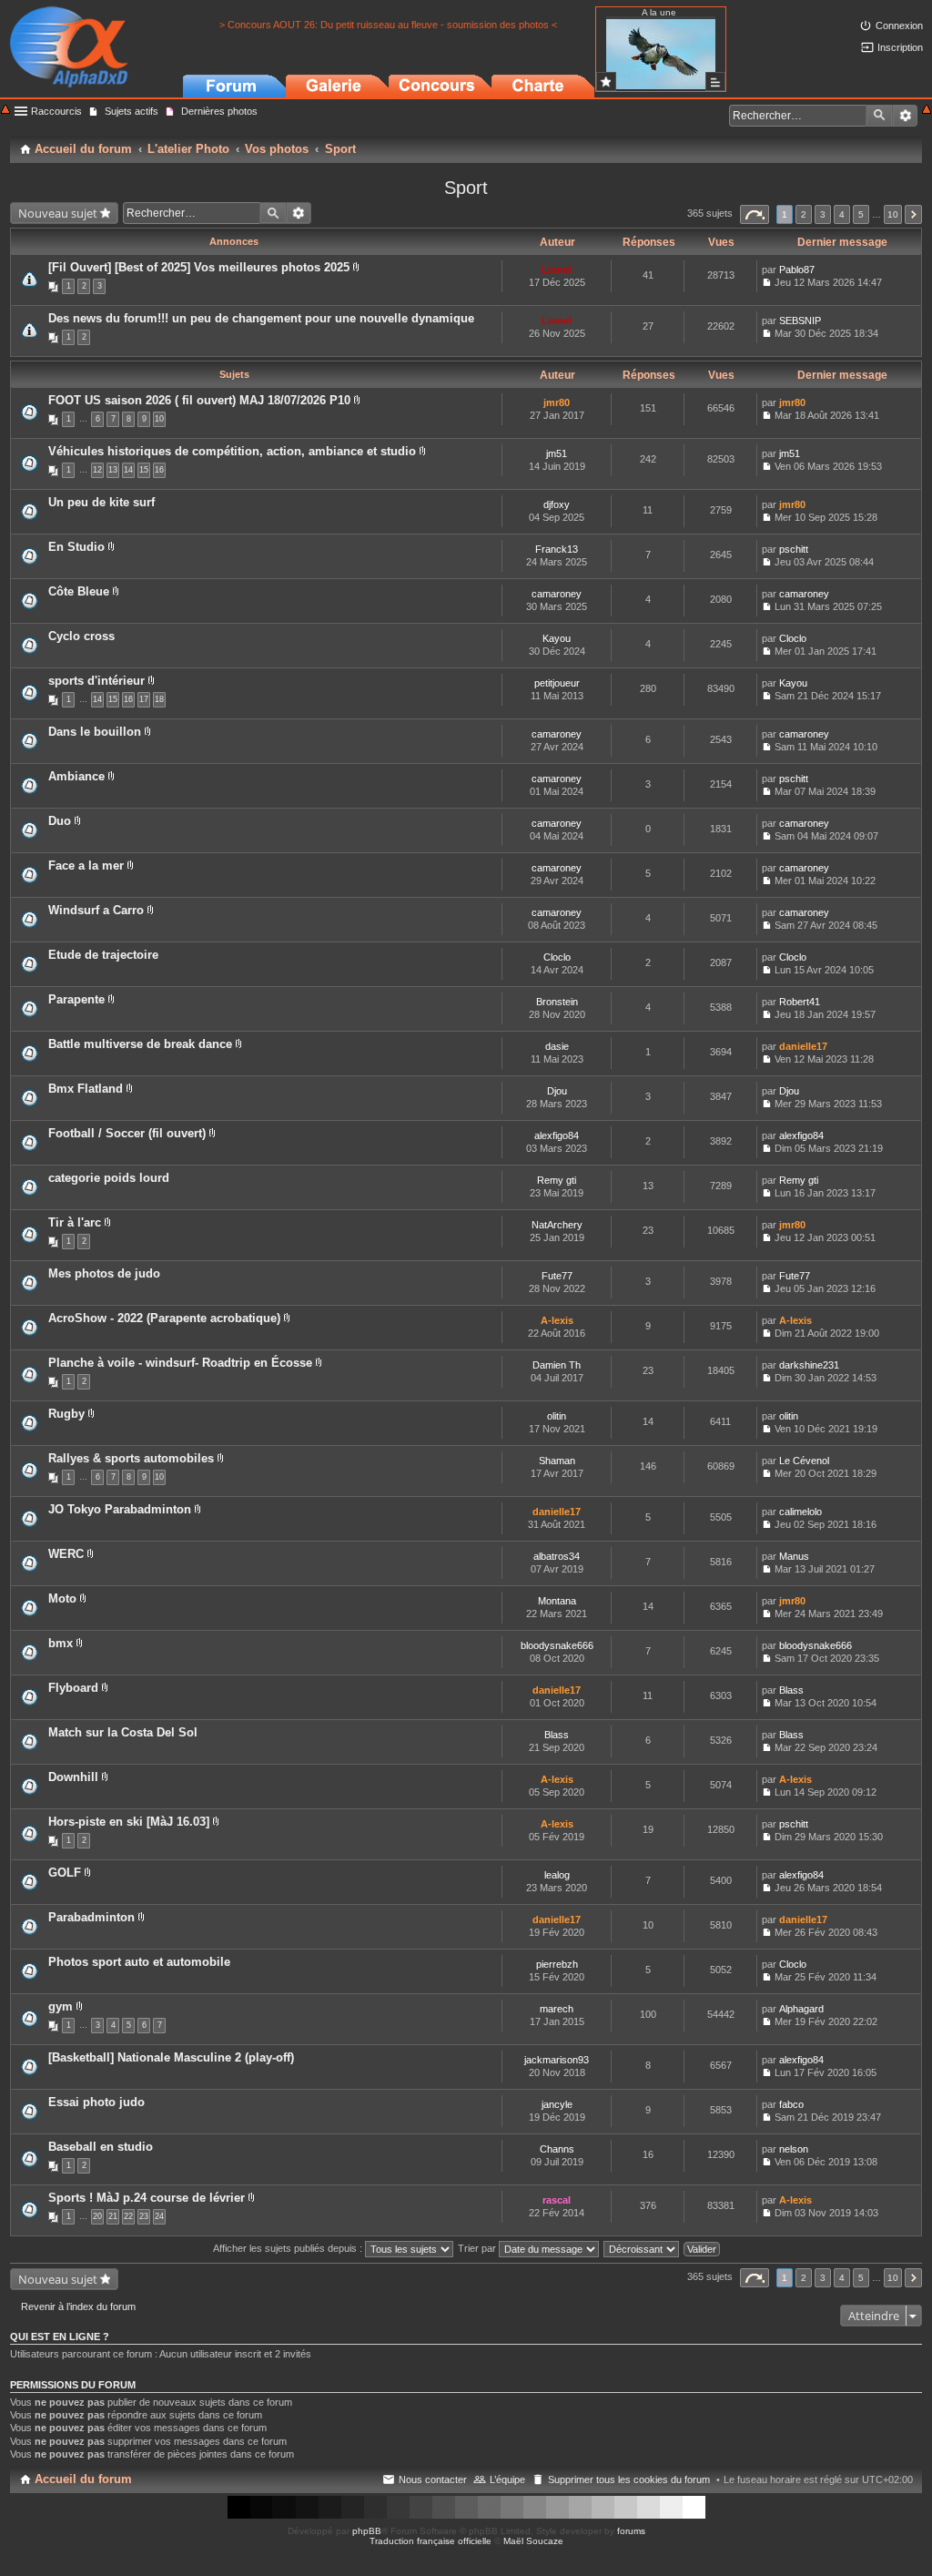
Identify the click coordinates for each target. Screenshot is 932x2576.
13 (113, 470)
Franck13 (557, 549)
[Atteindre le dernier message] (767, 282)
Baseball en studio (101, 2147)
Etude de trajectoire (103, 955)
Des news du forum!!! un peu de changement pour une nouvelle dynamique (261, 318)
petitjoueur (557, 683)
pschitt (794, 549)
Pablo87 (797, 270)
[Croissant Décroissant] (642, 2248)
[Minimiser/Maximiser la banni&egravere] (5, 111)
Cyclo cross (81, 636)
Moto (62, 1599)
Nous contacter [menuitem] (433, 2479)
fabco (791, 2104)
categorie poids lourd (109, 1178)
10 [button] (893, 214)
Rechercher (879, 116)
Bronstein (557, 1002)
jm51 (557, 453)
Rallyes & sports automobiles (131, 1458)
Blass (791, 1690)
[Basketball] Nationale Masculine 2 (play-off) (171, 2057)
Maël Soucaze (533, 2541)
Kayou (557, 638)
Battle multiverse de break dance (140, 1044)
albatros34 (557, 1556)
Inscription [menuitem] (900, 47)
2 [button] (804, 214)
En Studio (76, 547)
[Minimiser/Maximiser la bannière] (927, 111)
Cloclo (793, 638)
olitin (557, 1416)
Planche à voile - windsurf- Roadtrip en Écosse (180, 1363)
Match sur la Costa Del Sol (123, 1732)
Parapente (76, 999)
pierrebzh (557, 1964)
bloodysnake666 (557, 1645)
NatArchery (557, 1225)
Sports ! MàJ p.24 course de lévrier (147, 2198)
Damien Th (557, 1365)
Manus (794, 1556)
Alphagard (801, 2009)
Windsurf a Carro (96, 910)
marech (557, 2009)
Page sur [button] (755, 214)
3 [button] (823, 214)
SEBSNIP (800, 321)
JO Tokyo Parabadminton (120, 1509)
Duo (60, 821)
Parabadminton (91, 1917)
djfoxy (557, 504)
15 (144, 470)
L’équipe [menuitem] (507, 2479)
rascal (557, 2200)
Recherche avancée (905, 116)
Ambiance (76, 776)
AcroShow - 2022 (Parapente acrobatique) (164, 1318)
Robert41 (800, 1002)
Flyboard (73, 1688)
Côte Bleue (79, 591)
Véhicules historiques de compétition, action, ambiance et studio (232, 451)
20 (97, 2216)
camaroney (557, 594)
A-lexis (557, 1320)
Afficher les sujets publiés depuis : (289, 2248)
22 (128, 2216)
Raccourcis (56, 111)
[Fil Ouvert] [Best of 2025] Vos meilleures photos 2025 (199, 267)
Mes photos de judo (104, 1273)
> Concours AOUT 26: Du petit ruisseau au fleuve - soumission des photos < (388, 25)
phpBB (367, 2531)
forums (631, 2531)
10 (159, 419)
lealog (557, 1875)
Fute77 (557, 1276)
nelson (794, 2149)
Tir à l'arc (75, 1222)
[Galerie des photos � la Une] (606, 81)
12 (97, 470)
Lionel (557, 270)
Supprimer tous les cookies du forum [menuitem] (629, 2479)
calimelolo (800, 1512)
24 (159, 2216)
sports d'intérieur (96, 681)
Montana (557, 1601)
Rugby (66, 1414)
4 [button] (842, 214)
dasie (557, 1046)
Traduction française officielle (431, 2541)
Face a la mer (86, 865)
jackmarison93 (557, 2060)
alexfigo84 (557, 1135)
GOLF (65, 1873)
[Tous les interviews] (715, 81)
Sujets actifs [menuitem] (132, 111)
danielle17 (803, 1046)
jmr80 (557, 402)
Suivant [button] (913, 214)
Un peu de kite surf (101, 502)
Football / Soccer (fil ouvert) (127, 1133)
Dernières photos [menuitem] (219, 111)
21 (113, 2216)
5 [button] (861, 214)
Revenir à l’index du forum (78, 2306)
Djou (557, 1091)
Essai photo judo (96, 2102)
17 (144, 699)
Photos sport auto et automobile (139, 1962)
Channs (557, 2149)
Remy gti (557, 1180)
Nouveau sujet (58, 213)
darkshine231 (809, 1365)
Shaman (557, 1461)
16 (159, 470)
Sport (466, 188)
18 (159, 699)
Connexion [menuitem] (899, 25)
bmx (61, 1643)
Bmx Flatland (86, 1089)
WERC (66, 1554)
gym (61, 2006)
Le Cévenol (804, 1461)
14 (128, 470)
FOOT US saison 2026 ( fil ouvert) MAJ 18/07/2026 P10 (199, 400)
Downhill (73, 1777)
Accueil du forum (83, 2479)
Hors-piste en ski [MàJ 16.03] (129, 1822)
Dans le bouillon (95, 732)
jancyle (557, 2104)
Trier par (478, 2248)
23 (144, 2216)
